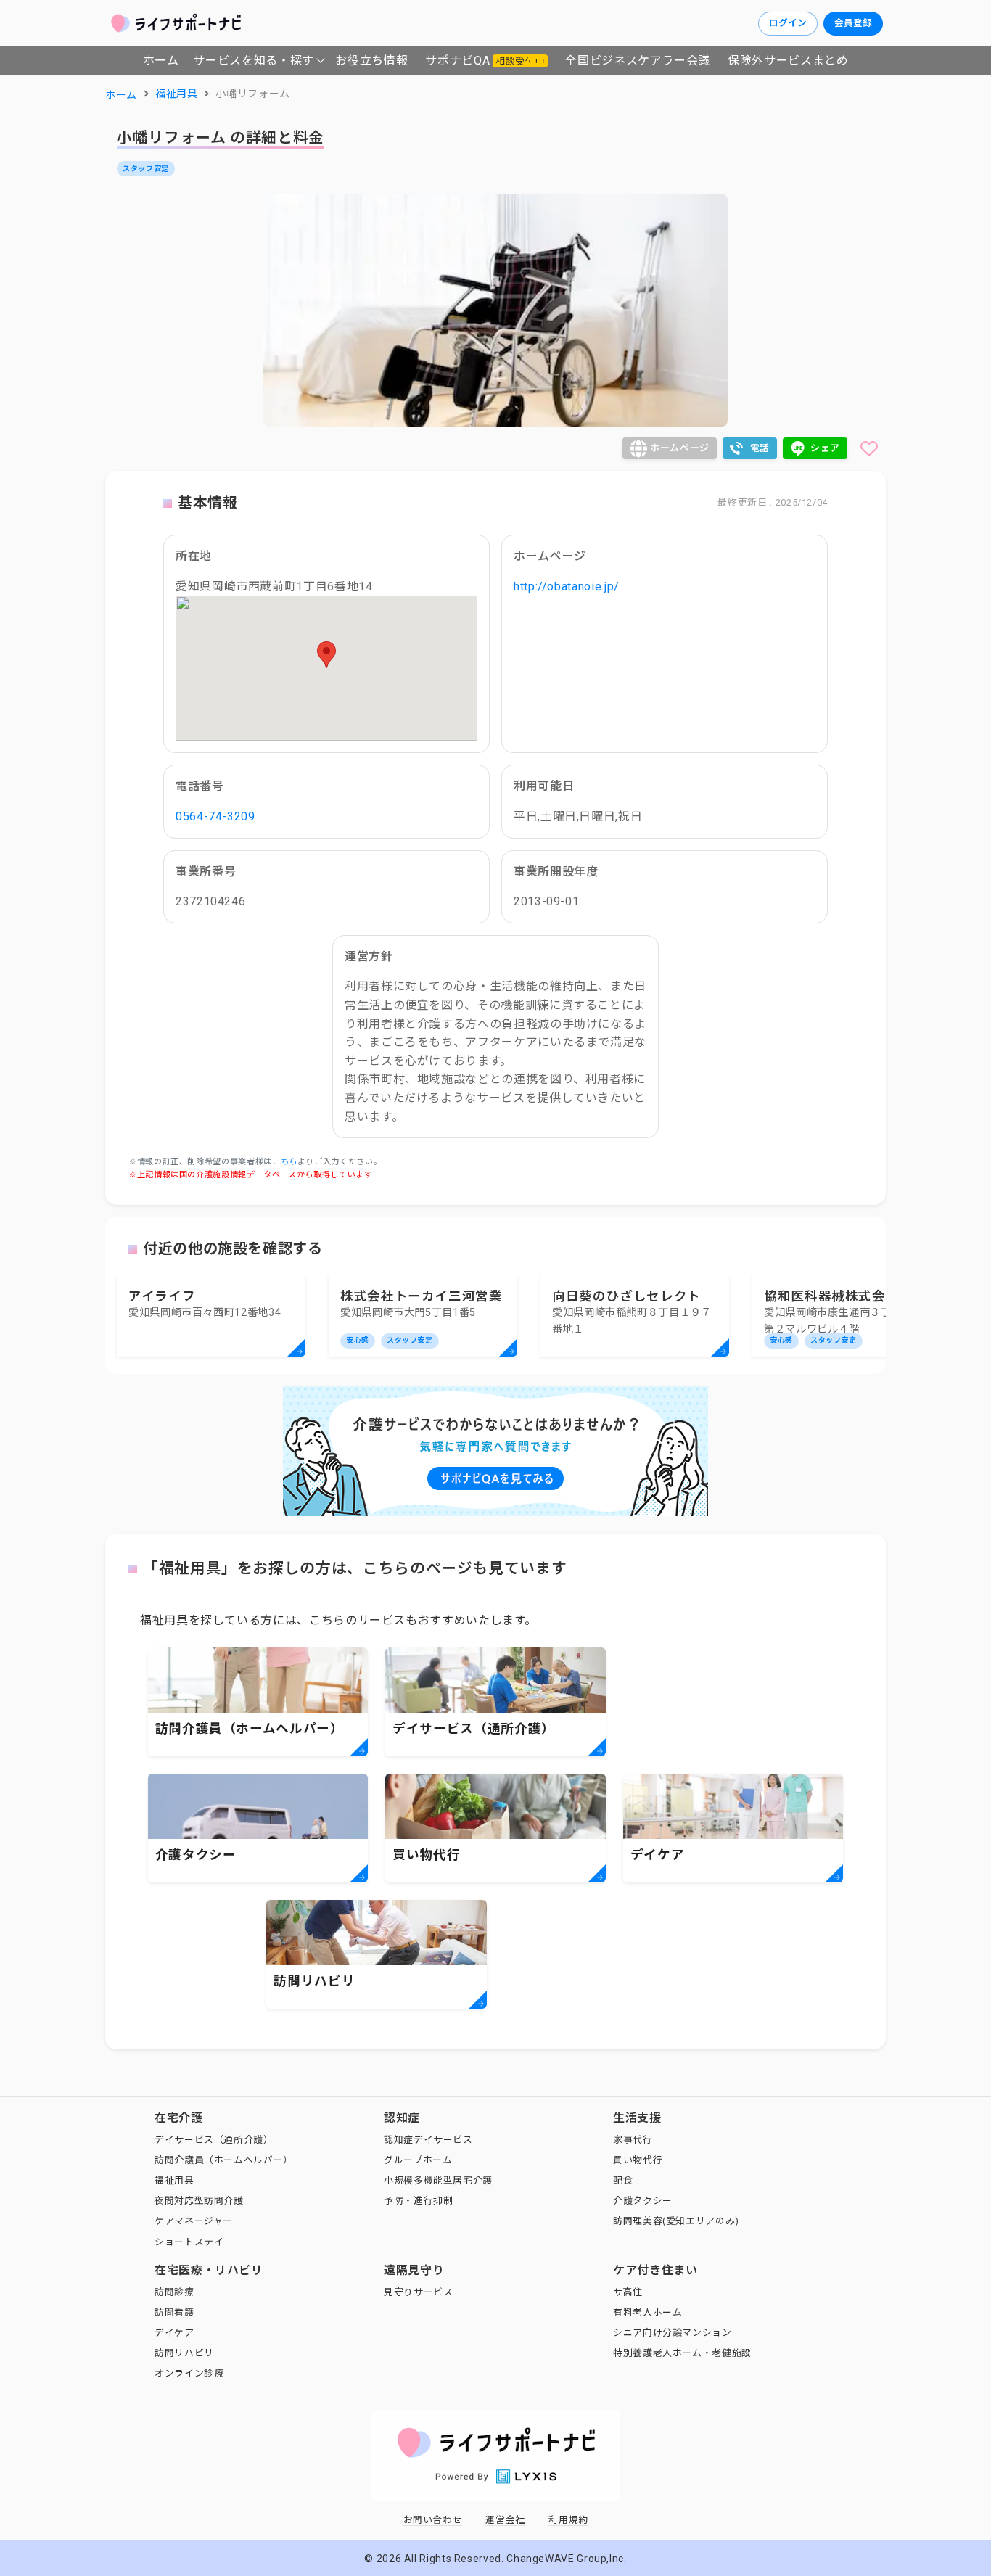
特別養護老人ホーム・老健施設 (682, 2353)
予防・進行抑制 (418, 2201)
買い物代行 (638, 2160)
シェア (825, 448)
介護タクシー (643, 2201)
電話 (760, 448)
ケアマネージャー (194, 2221)
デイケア (174, 2333)
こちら (285, 1162)
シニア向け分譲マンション (673, 2333)
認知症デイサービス (428, 2140)
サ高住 (628, 2292)
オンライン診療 (189, 2373)
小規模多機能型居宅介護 (438, 2180)
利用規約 (568, 2520)
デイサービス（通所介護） (214, 2140)
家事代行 (633, 2140)
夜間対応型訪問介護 (199, 2201)
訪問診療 (174, 2292)
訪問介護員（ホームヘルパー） (224, 2160)
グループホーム (418, 2160)
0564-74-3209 (215, 816)
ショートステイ (189, 2242)
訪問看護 (174, 2312)
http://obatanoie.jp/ (567, 587)
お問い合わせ (433, 2520)
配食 (623, 2180)
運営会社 (505, 2520)
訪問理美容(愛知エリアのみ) (676, 2221)
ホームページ (680, 448)
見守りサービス (418, 2292)
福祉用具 (174, 2180)
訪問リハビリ (184, 2353)
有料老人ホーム (647, 2312)
